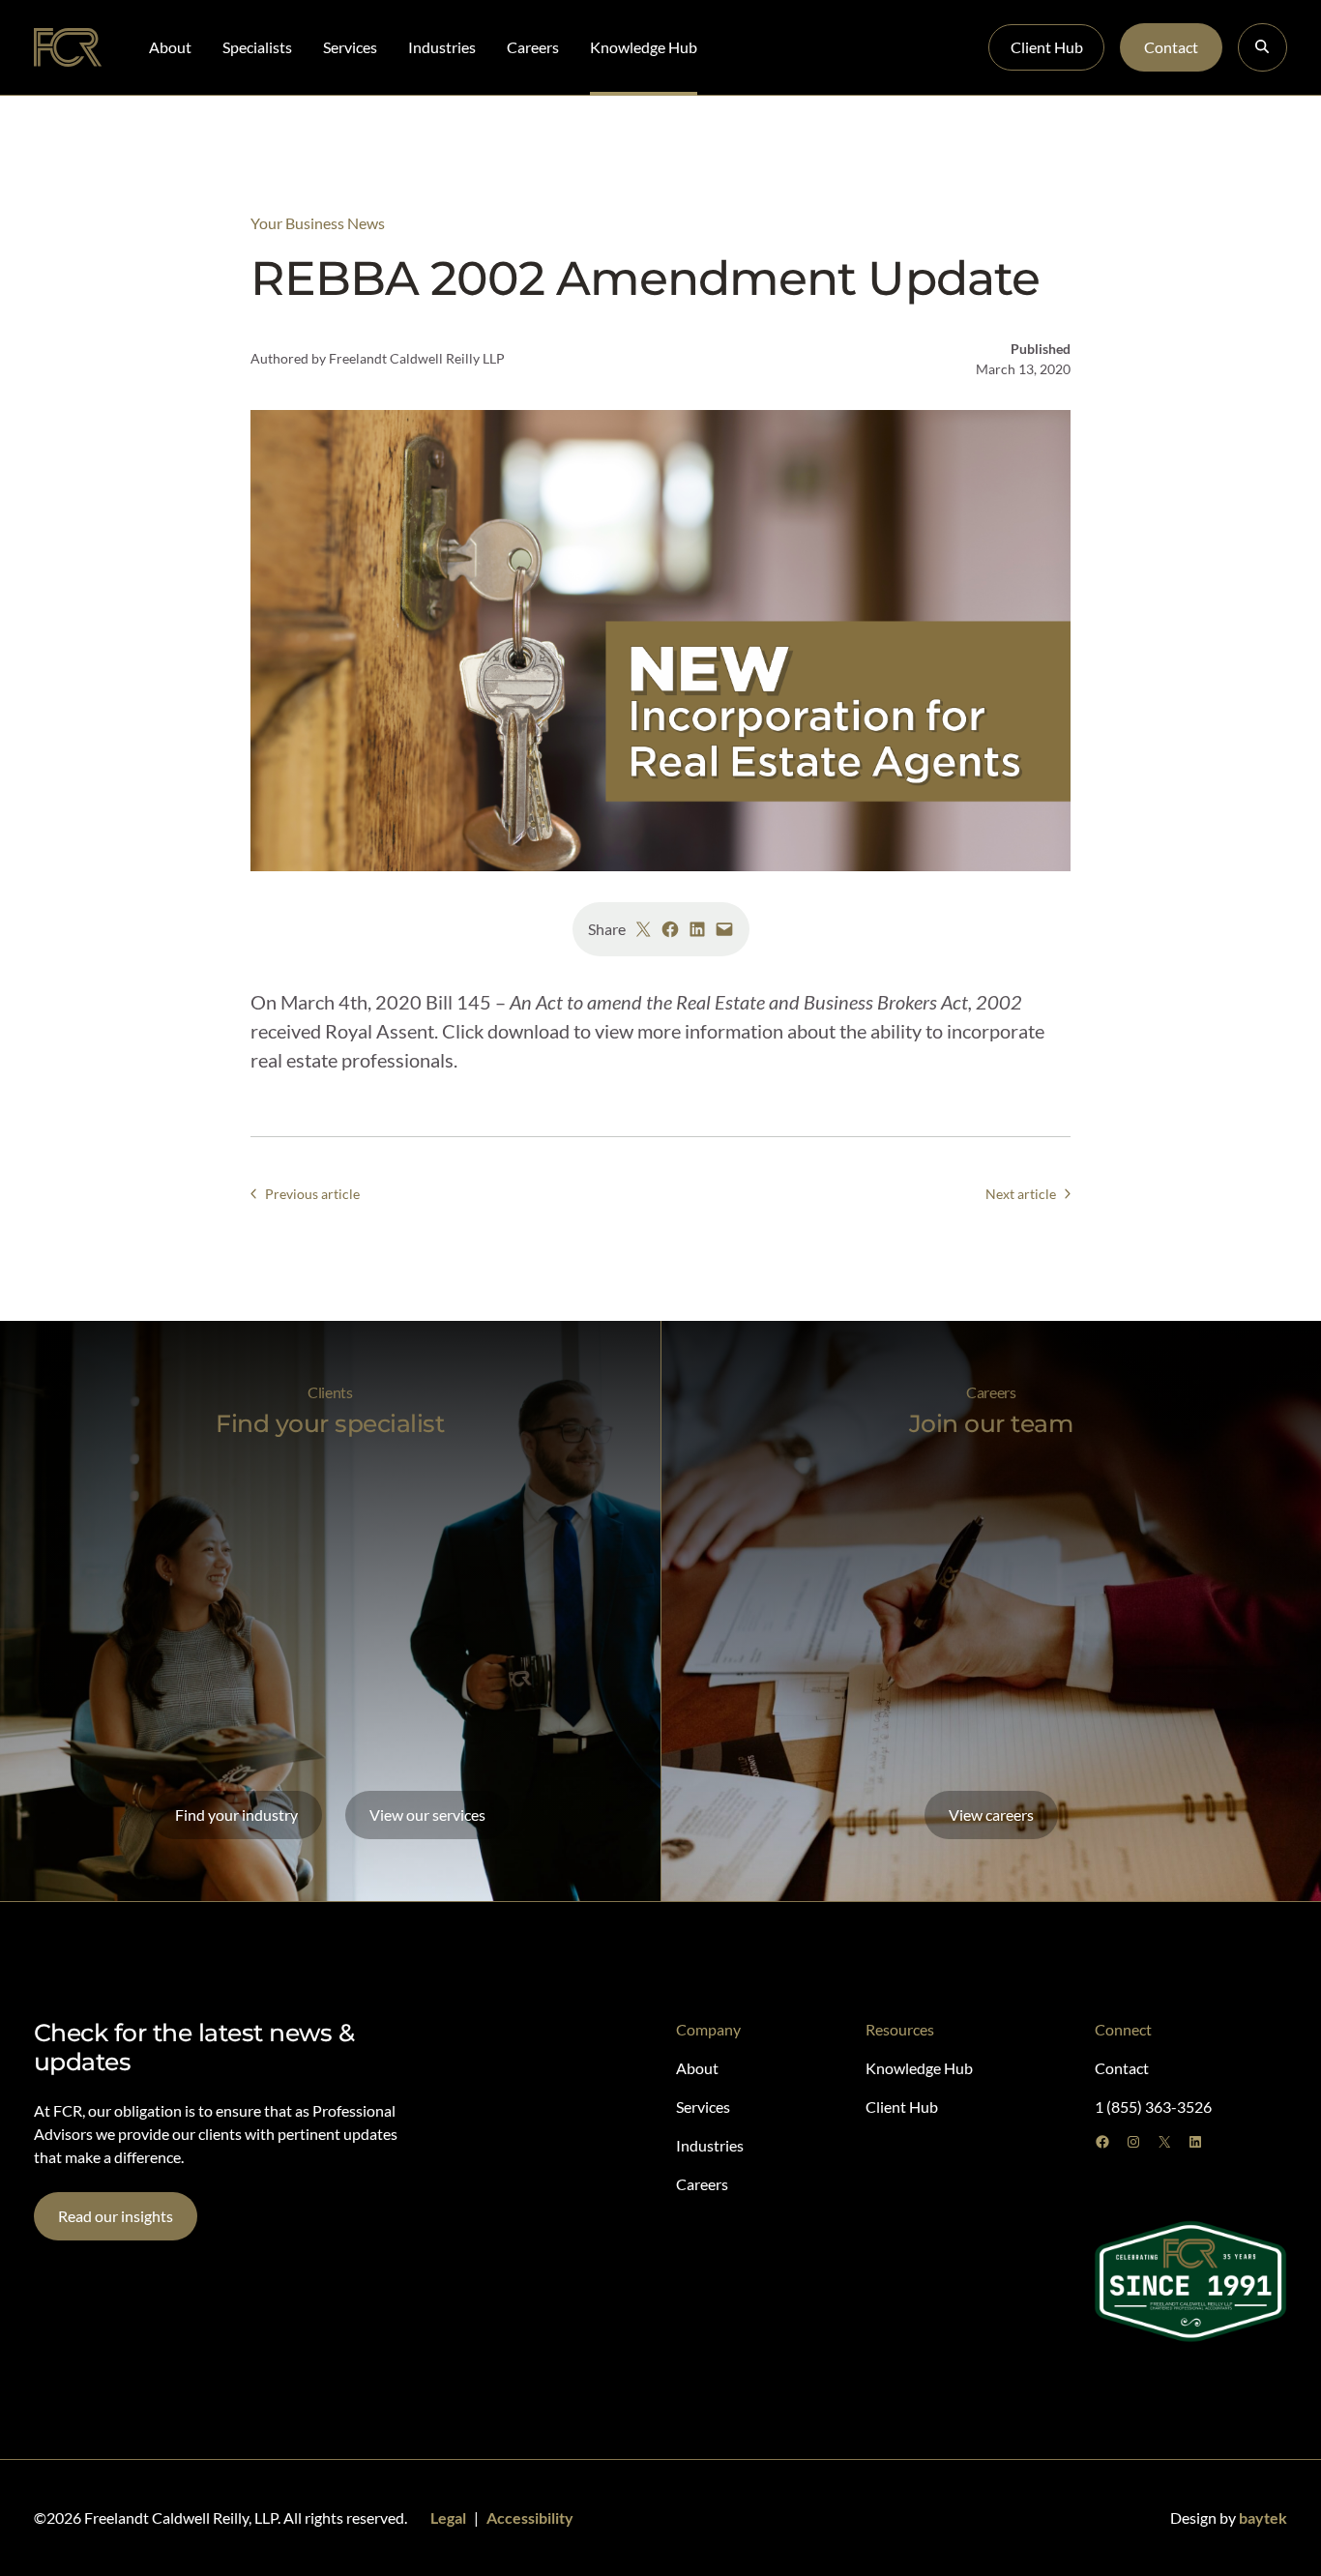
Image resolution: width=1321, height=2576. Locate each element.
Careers (533, 47)
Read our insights (116, 2216)
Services (350, 47)
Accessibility (530, 2517)
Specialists (257, 47)
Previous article (312, 1194)
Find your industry (236, 1815)
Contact (1171, 47)
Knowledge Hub (644, 47)
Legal (448, 2517)
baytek (1263, 2517)
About (170, 47)
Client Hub (1047, 47)
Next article (1021, 1194)
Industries (442, 47)
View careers (991, 1815)
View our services (427, 1815)
